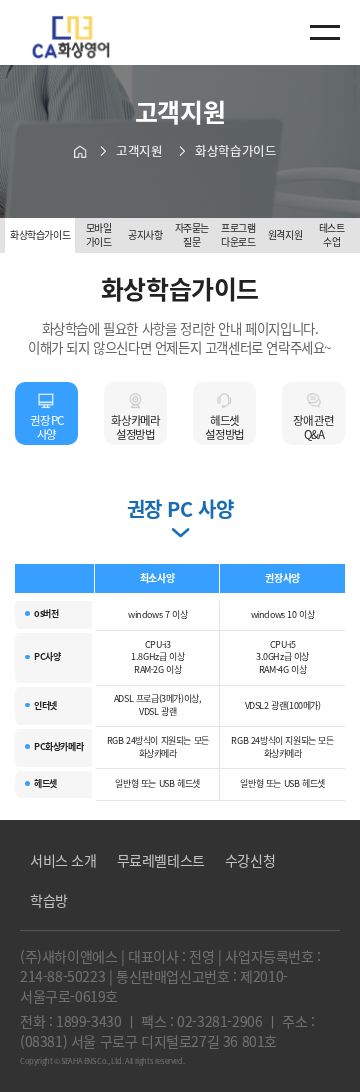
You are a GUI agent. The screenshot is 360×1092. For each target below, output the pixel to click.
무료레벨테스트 (161, 860)
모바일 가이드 (99, 235)
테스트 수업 (332, 235)
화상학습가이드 (40, 235)
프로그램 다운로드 (238, 235)
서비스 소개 (63, 860)
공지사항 (145, 235)
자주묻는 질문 (192, 235)
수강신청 (250, 860)
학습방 (49, 900)
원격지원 (285, 235)
